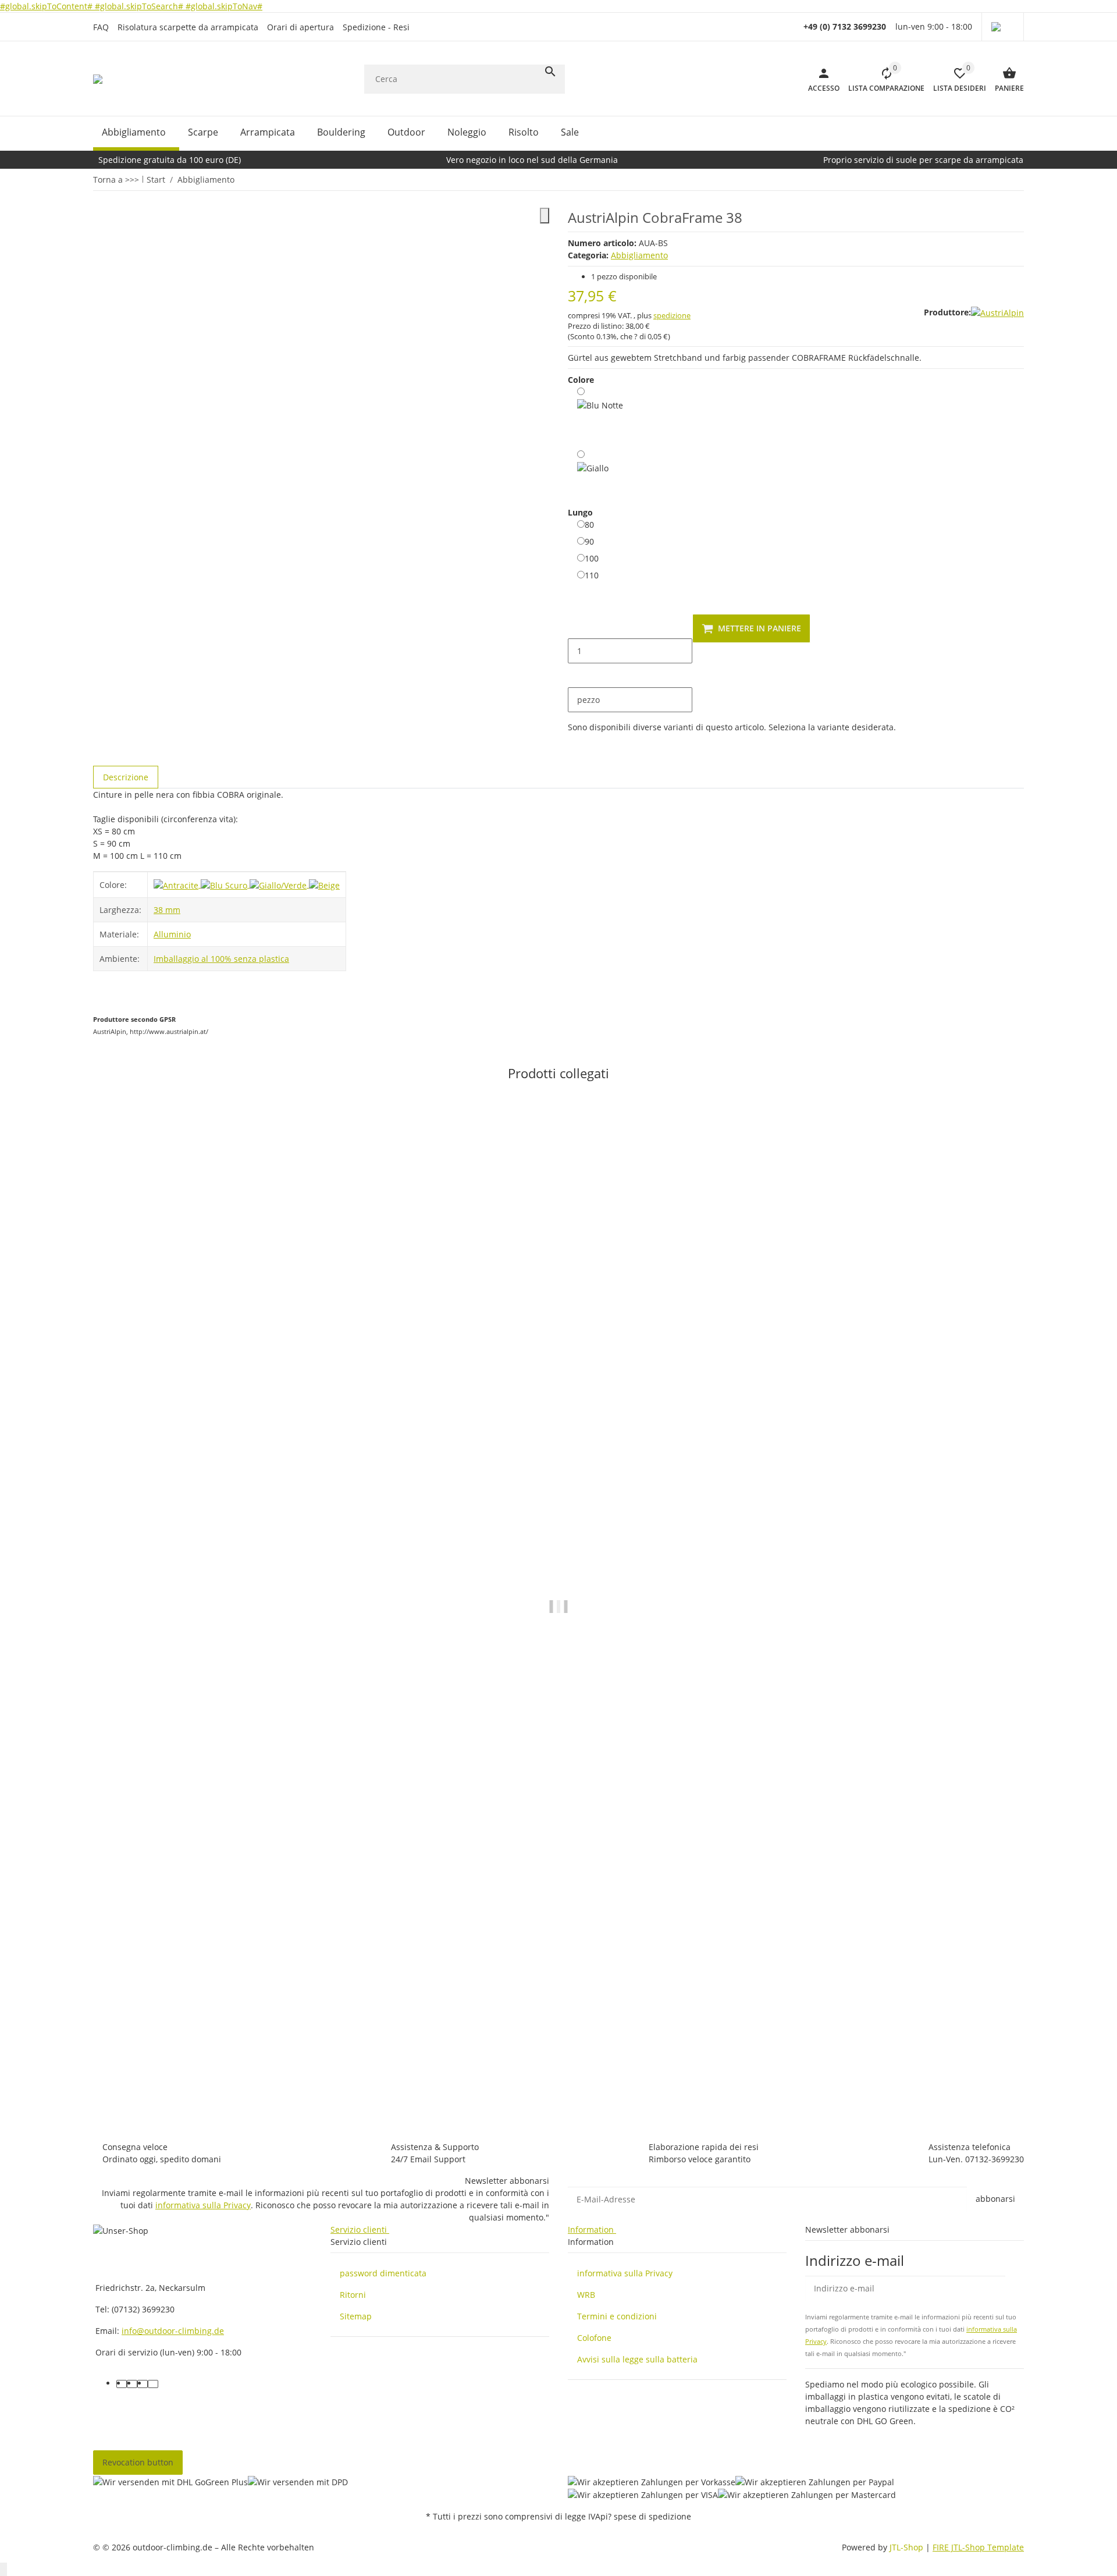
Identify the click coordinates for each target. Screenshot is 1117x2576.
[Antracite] (177, 884)
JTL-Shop (908, 2547)
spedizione (672, 315)
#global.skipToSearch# (140, 6)
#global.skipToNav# (224, 6)
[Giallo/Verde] (279, 884)
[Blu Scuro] (225, 884)
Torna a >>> (116, 180)
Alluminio (172, 934)
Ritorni (353, 2295)
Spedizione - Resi (376, 27)
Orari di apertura (300, 27)
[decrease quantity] (577, 626)
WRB (586, 2295)
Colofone (594, 2338)
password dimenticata (383, 2273)
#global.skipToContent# (47, 6)
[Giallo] (593, 470)
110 (592, 575)
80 (589, 524)
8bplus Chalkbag (126, 2070)
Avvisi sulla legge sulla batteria (637, 2359)
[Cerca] (550, 72)
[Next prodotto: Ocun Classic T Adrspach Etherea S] (1023, 179)
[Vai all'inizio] (3, 2569)
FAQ (101, 27)
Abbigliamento (639, 255)
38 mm (167, 910)
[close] (545, 216)
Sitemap (356, 2316)
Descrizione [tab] (126, 777)
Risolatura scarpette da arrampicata (188, 27)
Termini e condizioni (617, 2316)
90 (589, 541)
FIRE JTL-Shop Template (978, 2547)
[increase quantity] (577, 676)
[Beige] (324, 884)
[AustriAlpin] (997, 312)
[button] (1003, 27)
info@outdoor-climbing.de (173, 2331)
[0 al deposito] (600, 415)
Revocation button (138, 2462)
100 (592, 558)
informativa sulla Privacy (203, 2205)
